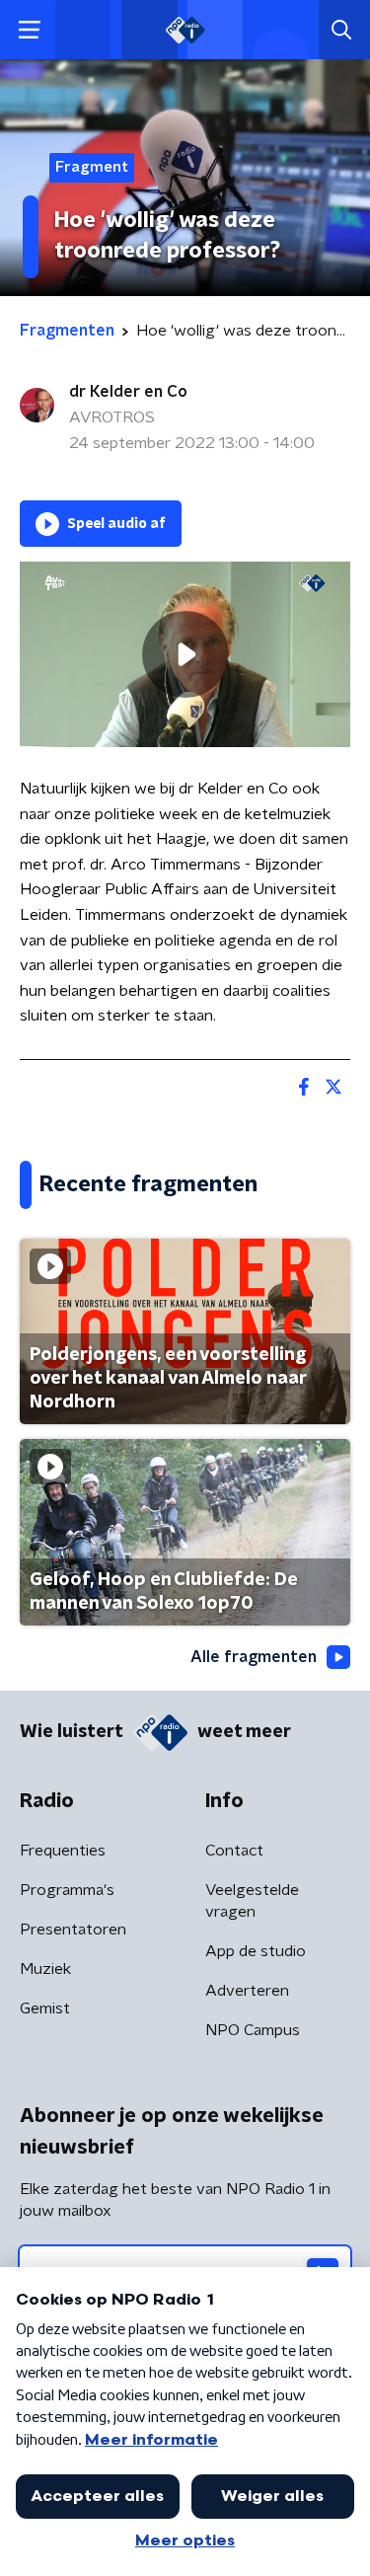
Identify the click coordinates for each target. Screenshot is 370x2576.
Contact (234, 1851)
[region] (185, 654)
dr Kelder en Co (128, 392)
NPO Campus (253, 2030)
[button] (29, 30)
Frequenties (63, 1851)
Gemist (45, 2008)
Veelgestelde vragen (252, 1901)
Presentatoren (73, 1930)
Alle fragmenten (254, 1657)
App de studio (256, 1951)
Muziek (45, 1969)
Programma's (67, 1890)
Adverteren (247, 1991)
